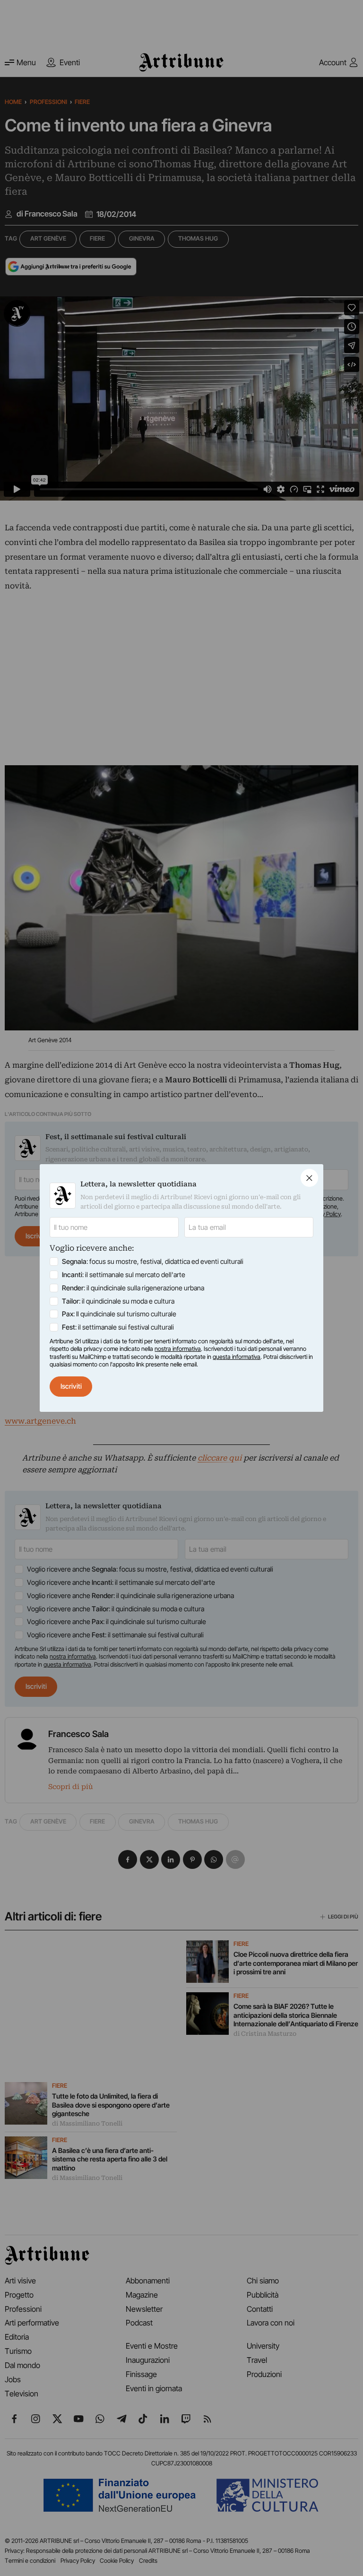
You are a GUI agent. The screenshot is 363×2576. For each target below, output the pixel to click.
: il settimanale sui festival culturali (118, 1327)
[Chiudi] (309, 1178)
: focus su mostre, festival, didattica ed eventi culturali (153, 1261)
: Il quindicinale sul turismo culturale (119, 1314)
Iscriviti (71, 1386)
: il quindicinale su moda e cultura (118, 1301)
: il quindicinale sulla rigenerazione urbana (133, 1288)
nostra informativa (178, 1349)
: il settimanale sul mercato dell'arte (124, 1275)
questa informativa (237, 1357)
